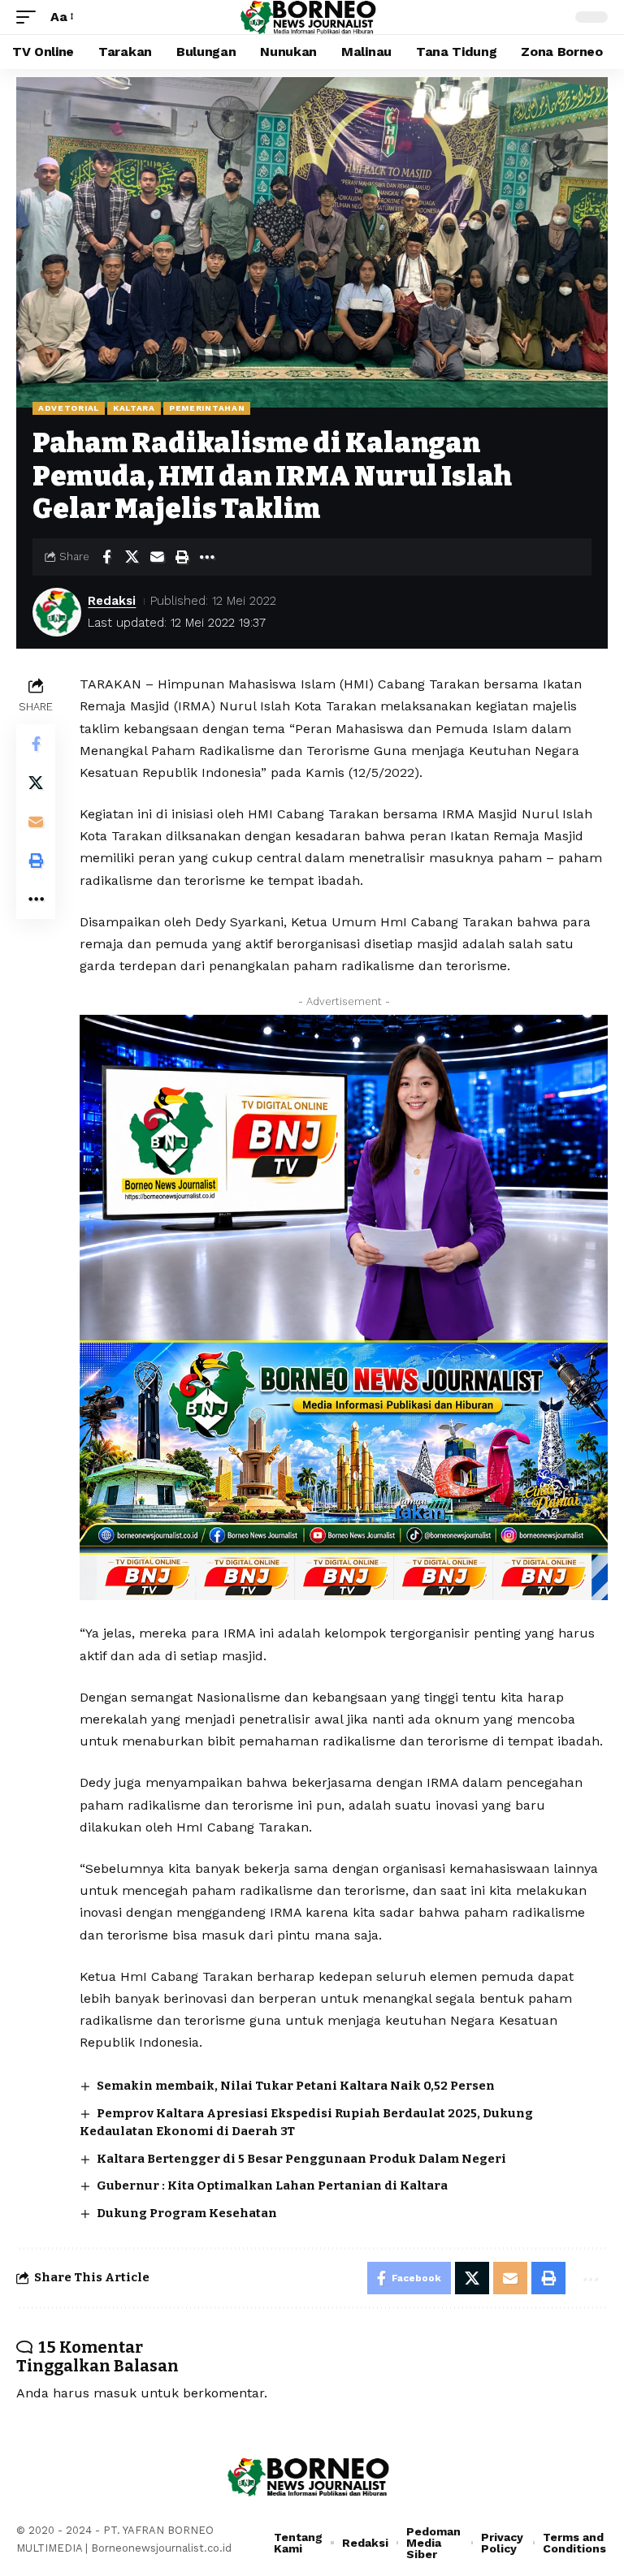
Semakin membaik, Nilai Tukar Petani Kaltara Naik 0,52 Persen (296, 2086)
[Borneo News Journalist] (312, 17)
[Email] (157, 557)
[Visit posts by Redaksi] (57, 612)
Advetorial (69, 408)
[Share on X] (132, 557)
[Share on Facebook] (106, 557)
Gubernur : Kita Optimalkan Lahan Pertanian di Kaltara (272, 2186)
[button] (30, 17)
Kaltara (134, 408)
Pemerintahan (207, 408)
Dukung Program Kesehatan (187, 2213)
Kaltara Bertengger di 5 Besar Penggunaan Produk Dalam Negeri (301, 2159)
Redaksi (112, 601)
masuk (115, 2393)
